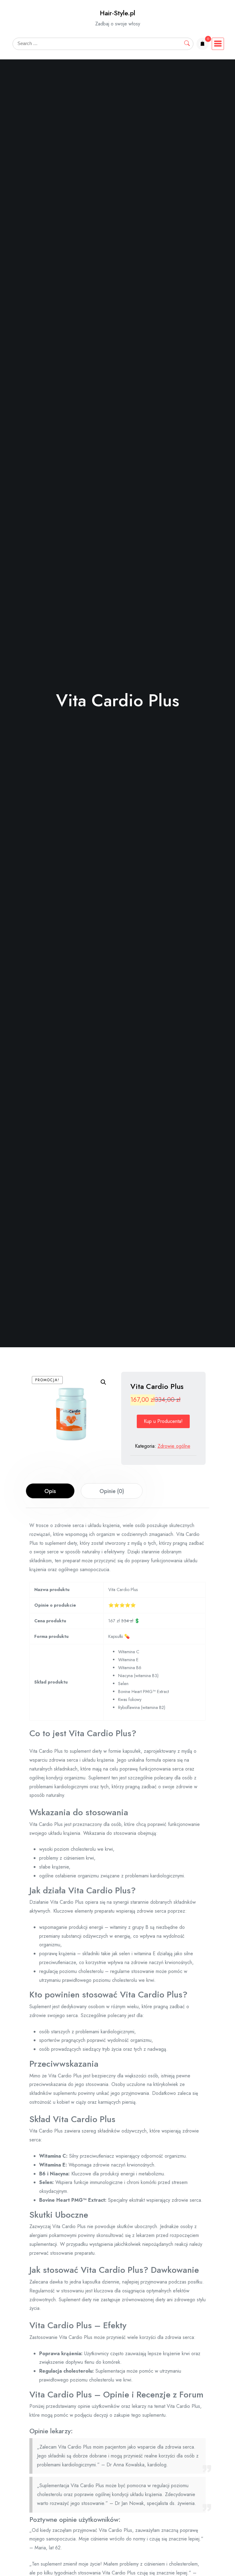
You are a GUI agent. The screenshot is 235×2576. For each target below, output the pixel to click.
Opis (50, 1491)
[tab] (50, 1491)
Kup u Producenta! (163, 1421)
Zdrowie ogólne (174, 1446)
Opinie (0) (112, 1491)
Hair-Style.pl (117, 13)
